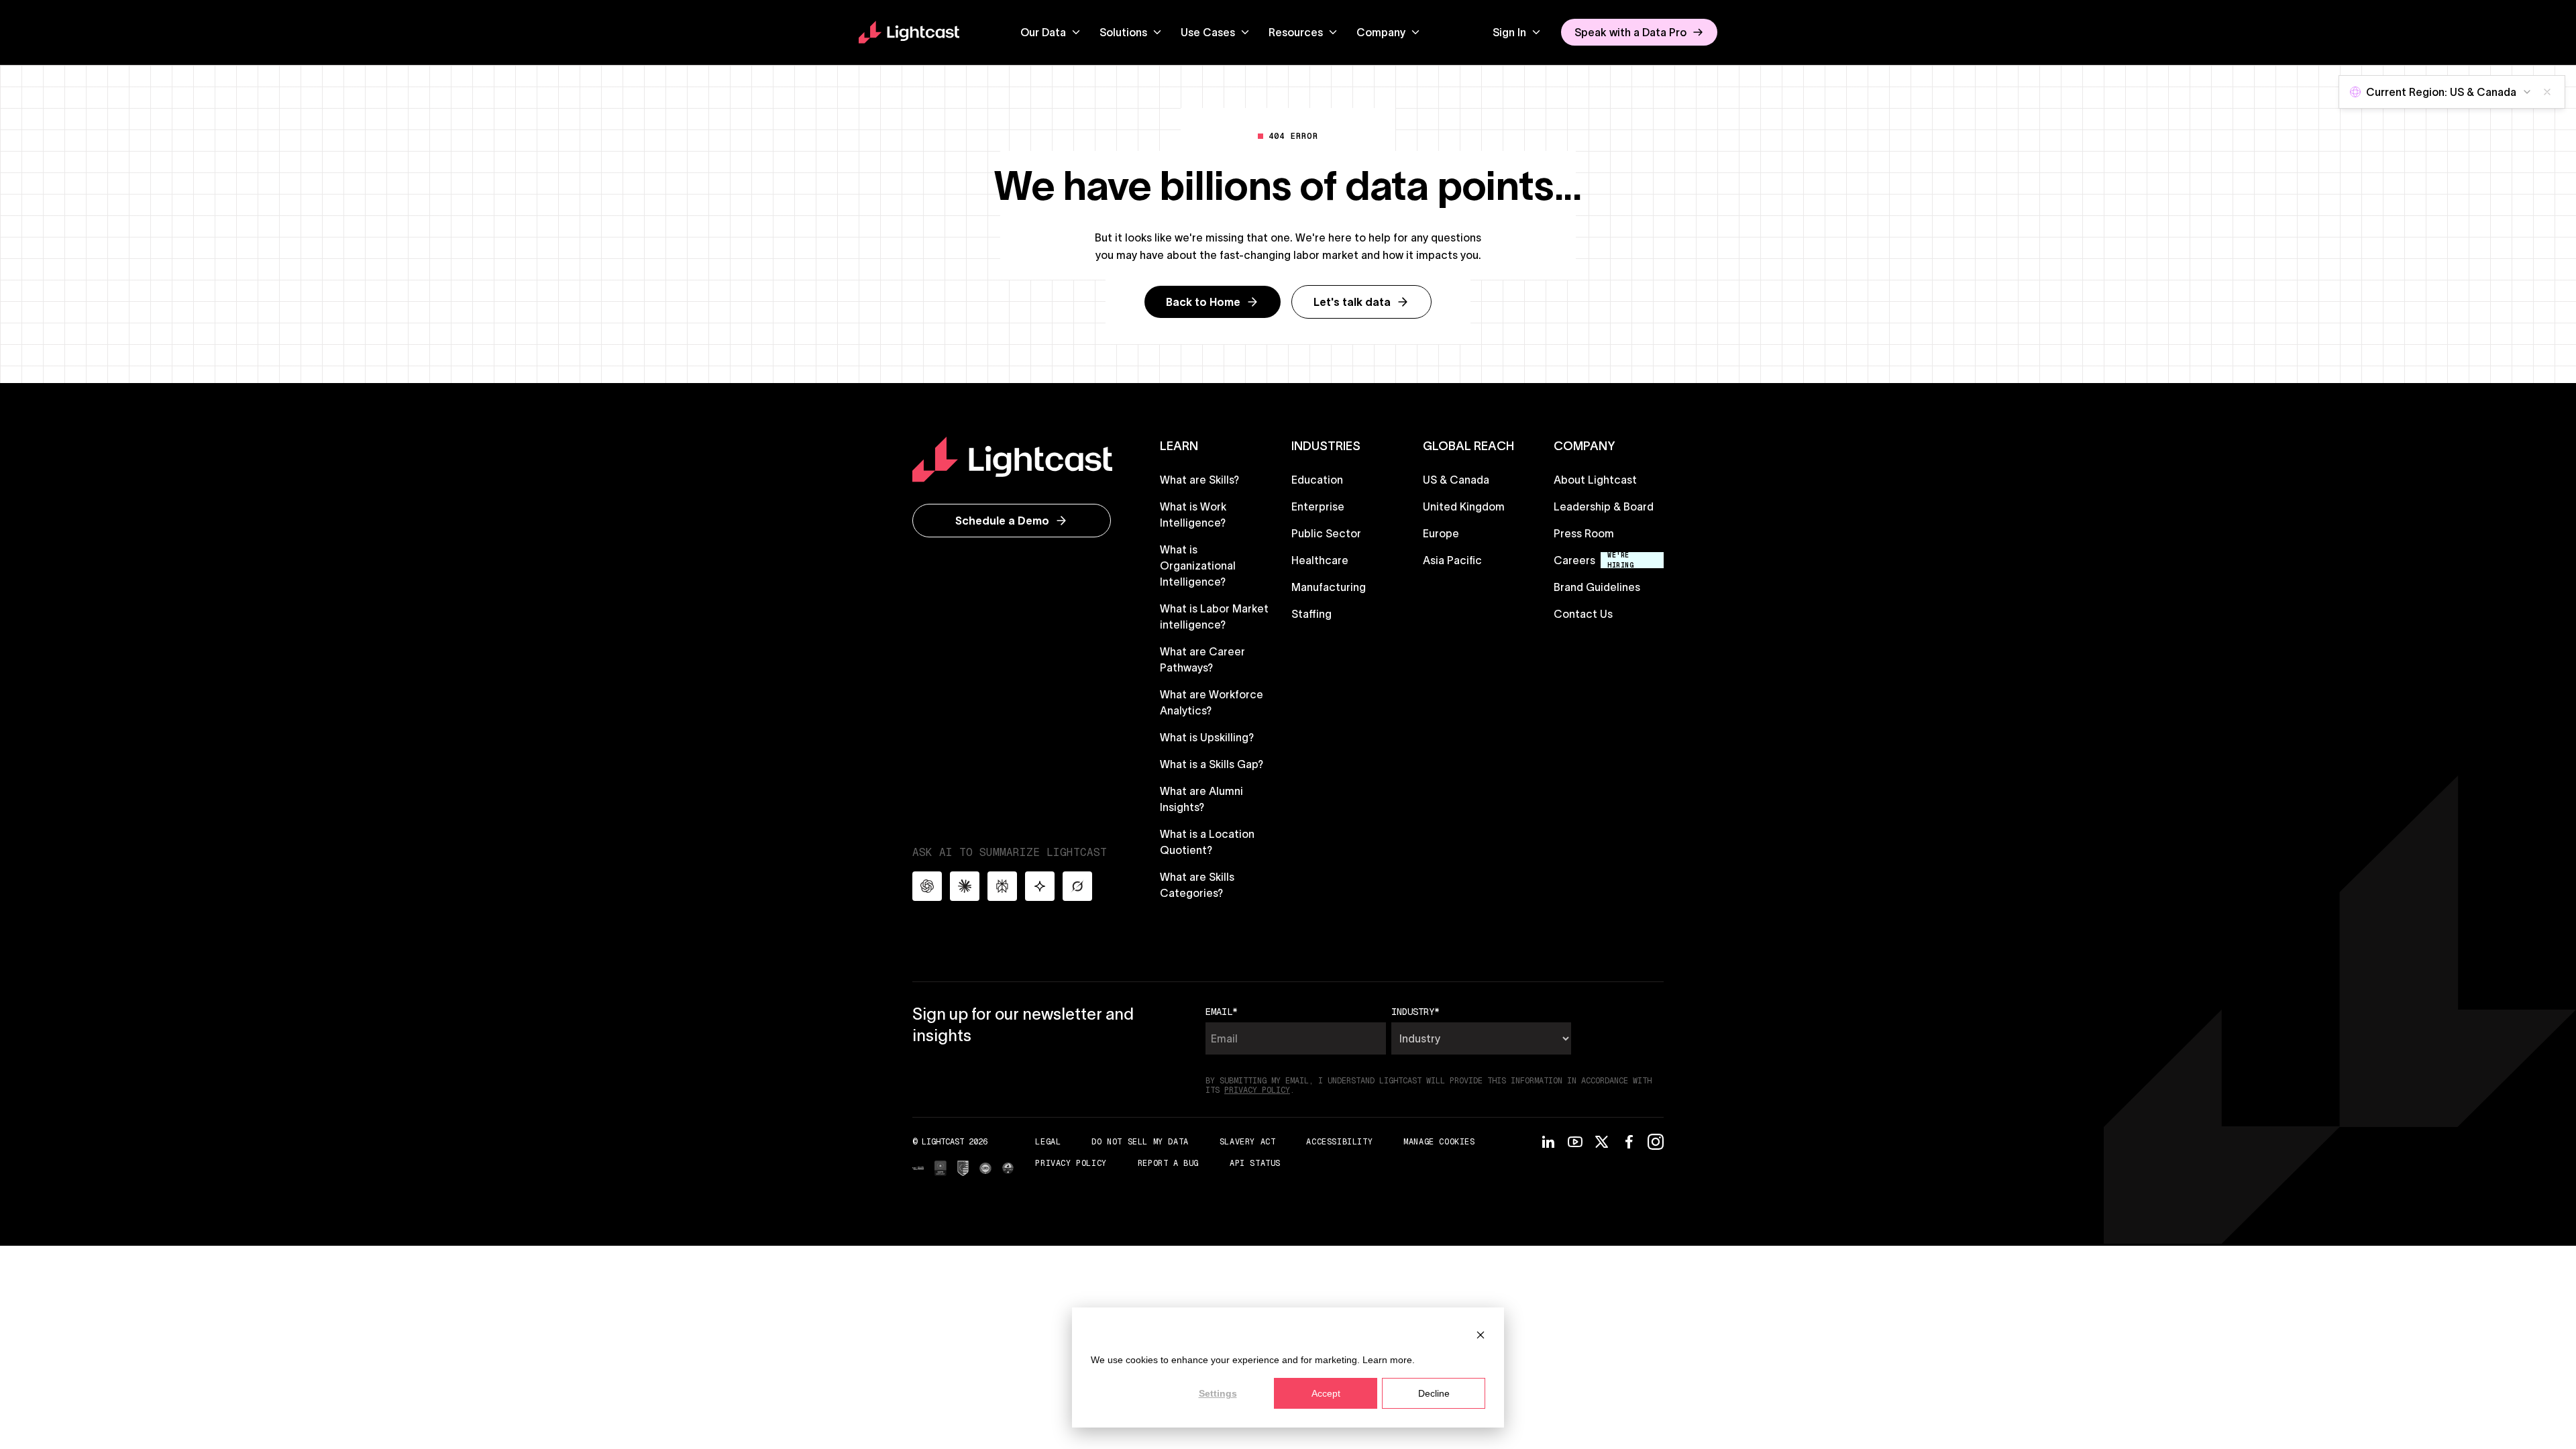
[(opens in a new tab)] (918, 1169)
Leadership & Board (1604, 506)
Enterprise (1318, 506)
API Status (1255, 1163)
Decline (1434, 1393)
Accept (1326, 1393)
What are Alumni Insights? (1201, 799)
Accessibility (1339, 1142)
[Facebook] (1629, 1142)
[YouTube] (1575, 1142)
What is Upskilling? (1207, 737)
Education (1317, 480)
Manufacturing (1329, 587)
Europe (1441, 533)
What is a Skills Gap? (1212, 764)
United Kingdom (1464, 506)
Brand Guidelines (1597, 587)
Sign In (1509, 32)
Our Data (1043, 32)
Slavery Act (1248, 1141)
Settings (1218, 1393)
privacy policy (1257, 1090)
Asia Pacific (1452, 560)
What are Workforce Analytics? (1212, 702)
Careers (1574, 560)
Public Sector (1326, 533)
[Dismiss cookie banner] (1481, 1335)
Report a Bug (1168, 1163)
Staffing (1311, 614)
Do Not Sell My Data (1140, 1142)
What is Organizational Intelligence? (1198, 566)
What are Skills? (1199, 480)
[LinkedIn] (1548, 1142)
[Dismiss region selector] (2547, 92)
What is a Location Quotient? (1207, 842)
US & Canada (1456, 480)
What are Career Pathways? (1202, 659)
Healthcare (1320, 560)
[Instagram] (1656, 1142)
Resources (1296, 32)
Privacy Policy (1071, 1163)
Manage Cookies (1439, 1142)
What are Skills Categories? (1197, 885)
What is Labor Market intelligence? (1214, 616)
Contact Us (1583, 614)
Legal (1048, 1141)
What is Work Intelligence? (1193, 515)
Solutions (1123, 32)
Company (1381, 32)
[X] (1602, 1142)
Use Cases (1208, 32)
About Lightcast (1595, 480)
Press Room (1584, 533)
